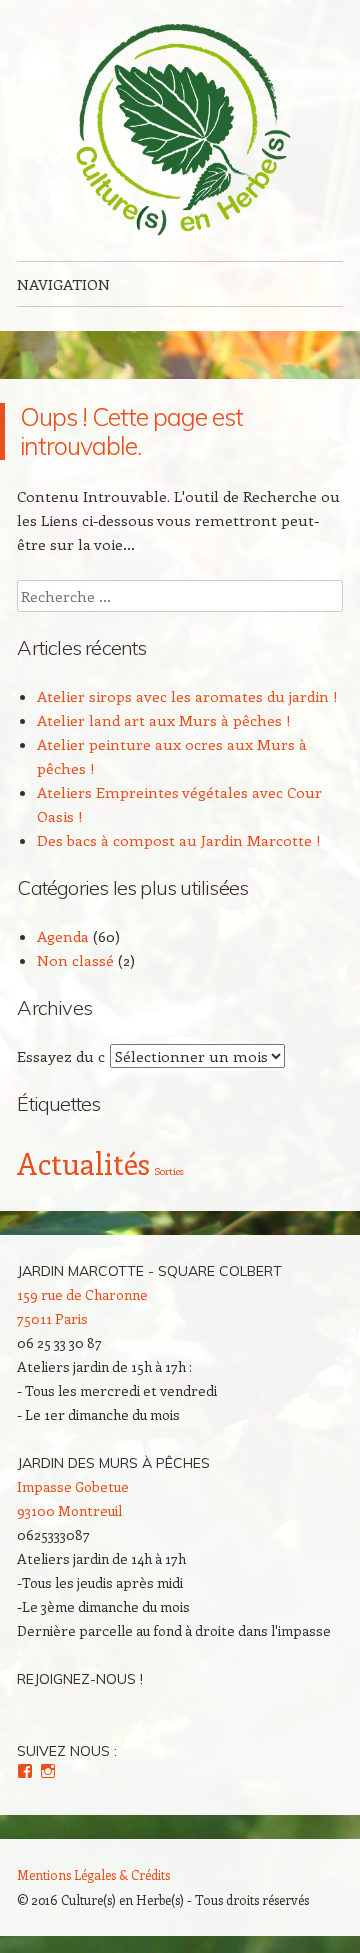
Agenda (63, 936)
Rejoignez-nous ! (80, 1679)
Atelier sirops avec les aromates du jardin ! (187, 696)
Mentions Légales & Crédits (93, 1874)
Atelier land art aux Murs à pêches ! (164, 720)
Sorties (169, 1171)
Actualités (83, 1163)
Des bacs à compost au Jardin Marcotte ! (179, 840)
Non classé (75, 960)
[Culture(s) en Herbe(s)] (180, 130)
